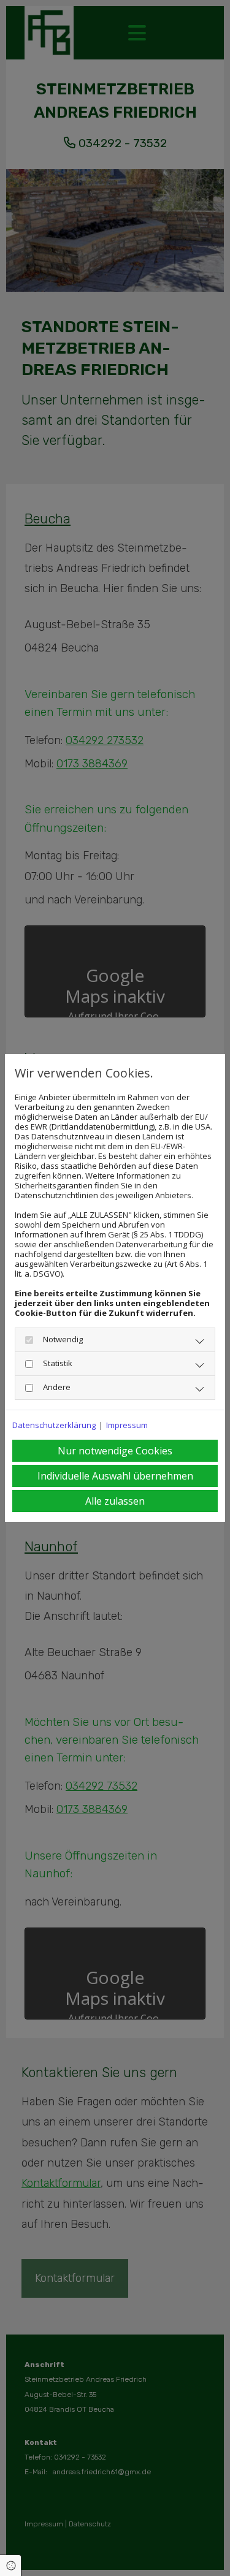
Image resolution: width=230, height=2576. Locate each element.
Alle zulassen (115, 1501)
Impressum (127, 1425)
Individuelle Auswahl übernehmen (115, 1476)
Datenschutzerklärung (54, 1425)
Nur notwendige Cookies (115, 1451)
